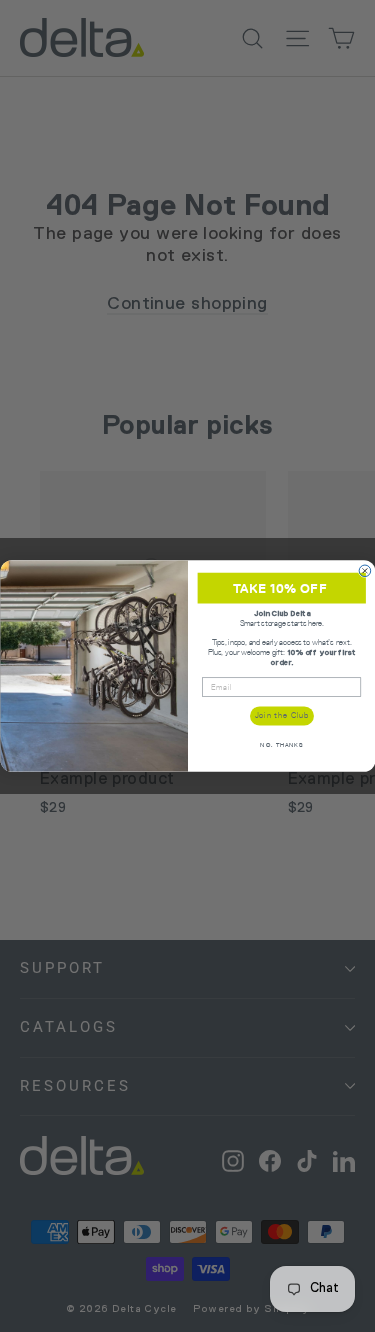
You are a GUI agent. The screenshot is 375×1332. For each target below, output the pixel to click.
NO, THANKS (281, 745)
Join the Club (281, 715)
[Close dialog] (365, 571)
